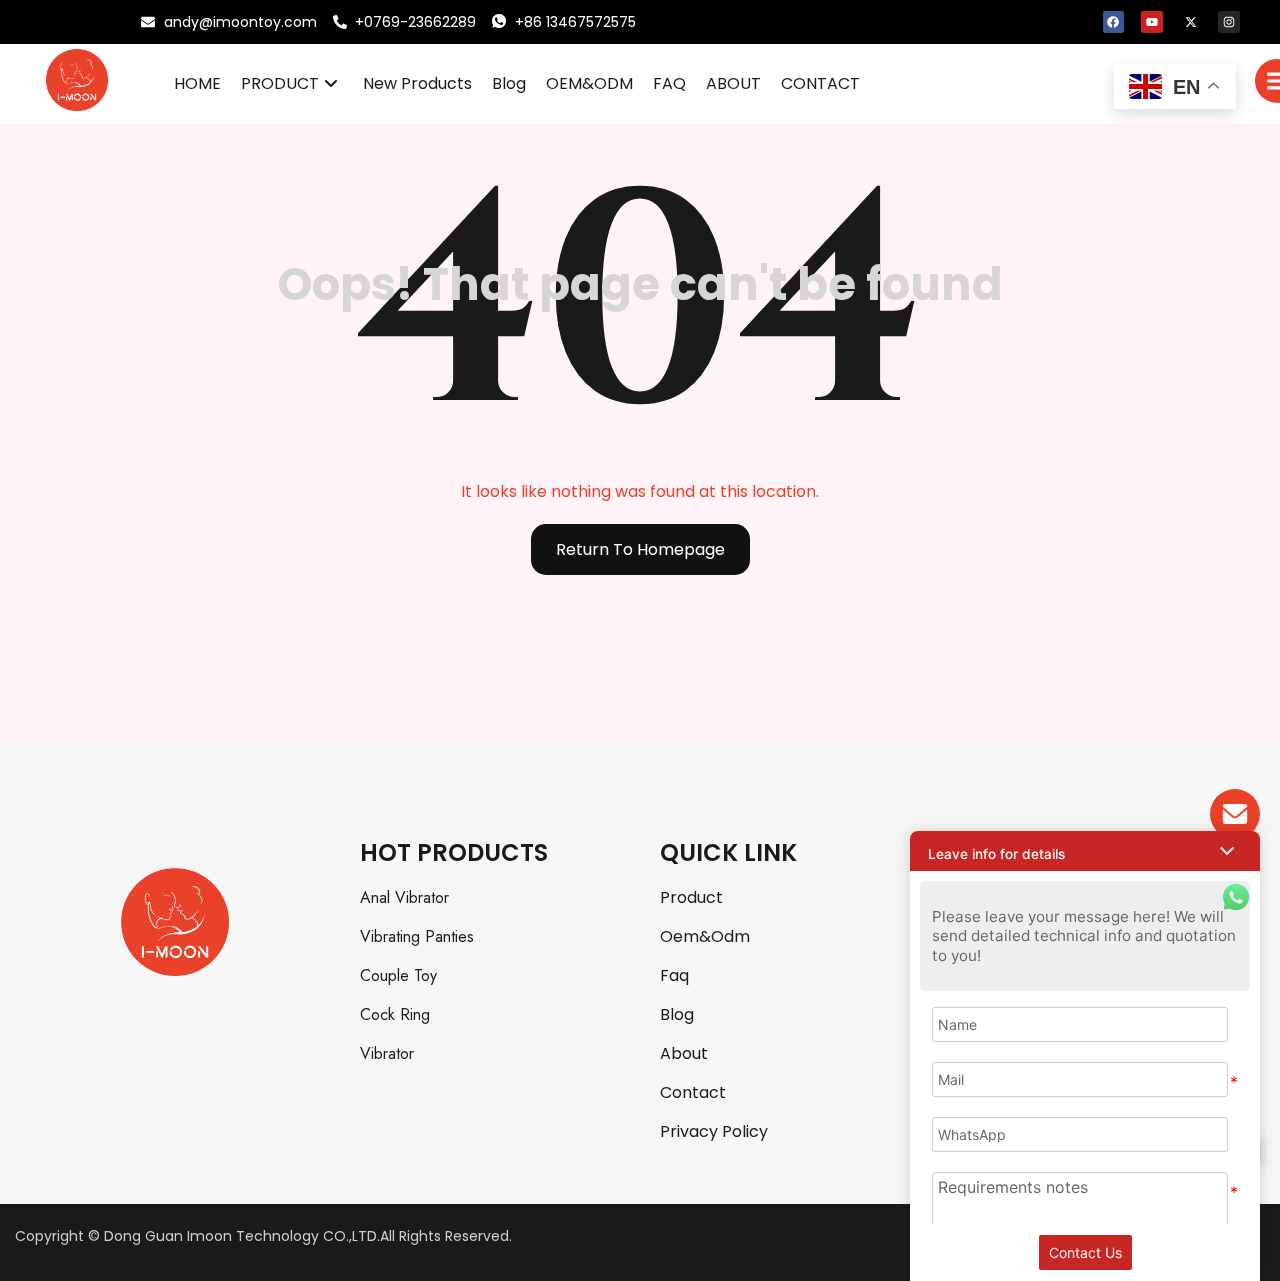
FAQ (669, 83)
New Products (417, 83)
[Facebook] (1114, 22)
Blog (509, 83)
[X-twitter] (1191, 22)
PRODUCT (280, 83)
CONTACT (820, 83)
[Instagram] (1229, 22)
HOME (197, 83)
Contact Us (1085, 1252)
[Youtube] (1152, 22)
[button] (1085, 851)
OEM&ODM (589, 83)
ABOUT (733, 83)
